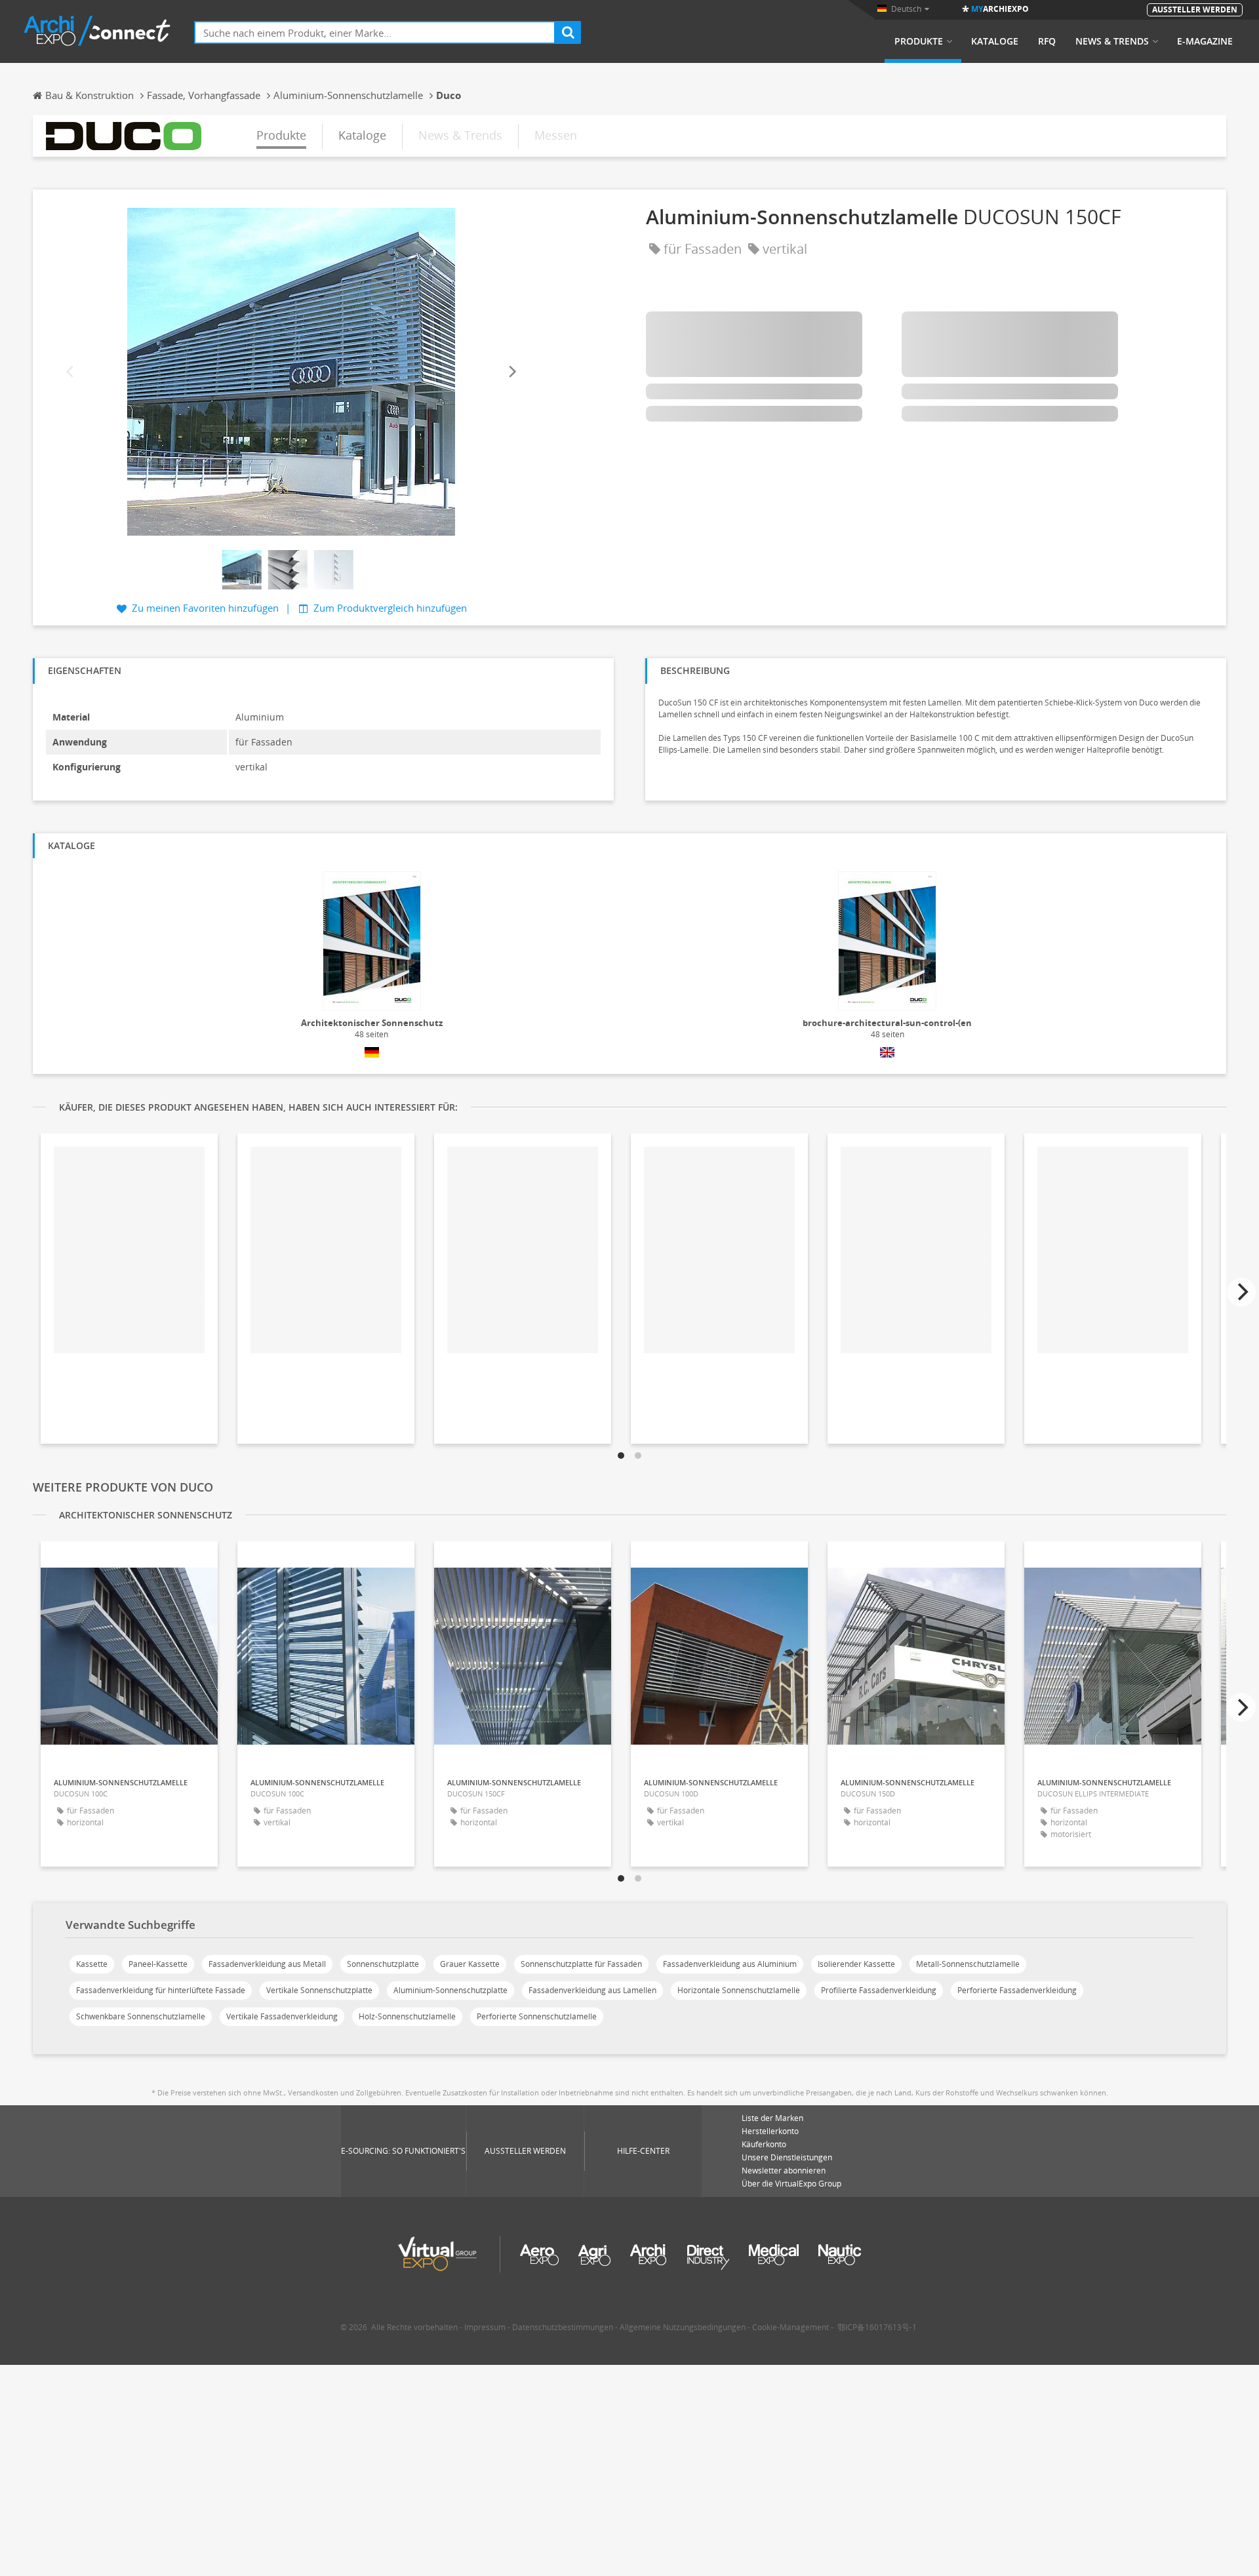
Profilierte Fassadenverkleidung (879, 1990)
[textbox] (375, 32)
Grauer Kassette (470, 1964)
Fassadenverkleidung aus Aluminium (730, 1964)
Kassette (92, 1964)
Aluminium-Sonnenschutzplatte (450, 1990)
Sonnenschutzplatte (383, 1964)
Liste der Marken (772, 2118)
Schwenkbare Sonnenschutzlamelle (141, 2016)
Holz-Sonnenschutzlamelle (407, 2016)
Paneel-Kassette (158, 1964)
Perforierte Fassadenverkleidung (1017, 1990)
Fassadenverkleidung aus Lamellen (592, 1990)
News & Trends (1112, 41)
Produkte (919, 41)
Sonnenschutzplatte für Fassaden (581, 1964)
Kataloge (995, 41)
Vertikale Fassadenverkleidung (282, 2016)
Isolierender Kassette (856, 1964)
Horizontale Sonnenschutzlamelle (739, 1990)
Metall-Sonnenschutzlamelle (968, 1964)
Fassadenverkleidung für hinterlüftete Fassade (161, 1990)
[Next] (511, 371)
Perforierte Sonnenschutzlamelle (537, 2016)
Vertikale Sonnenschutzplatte (319, 1990)
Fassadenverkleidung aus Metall (267, 1964)
